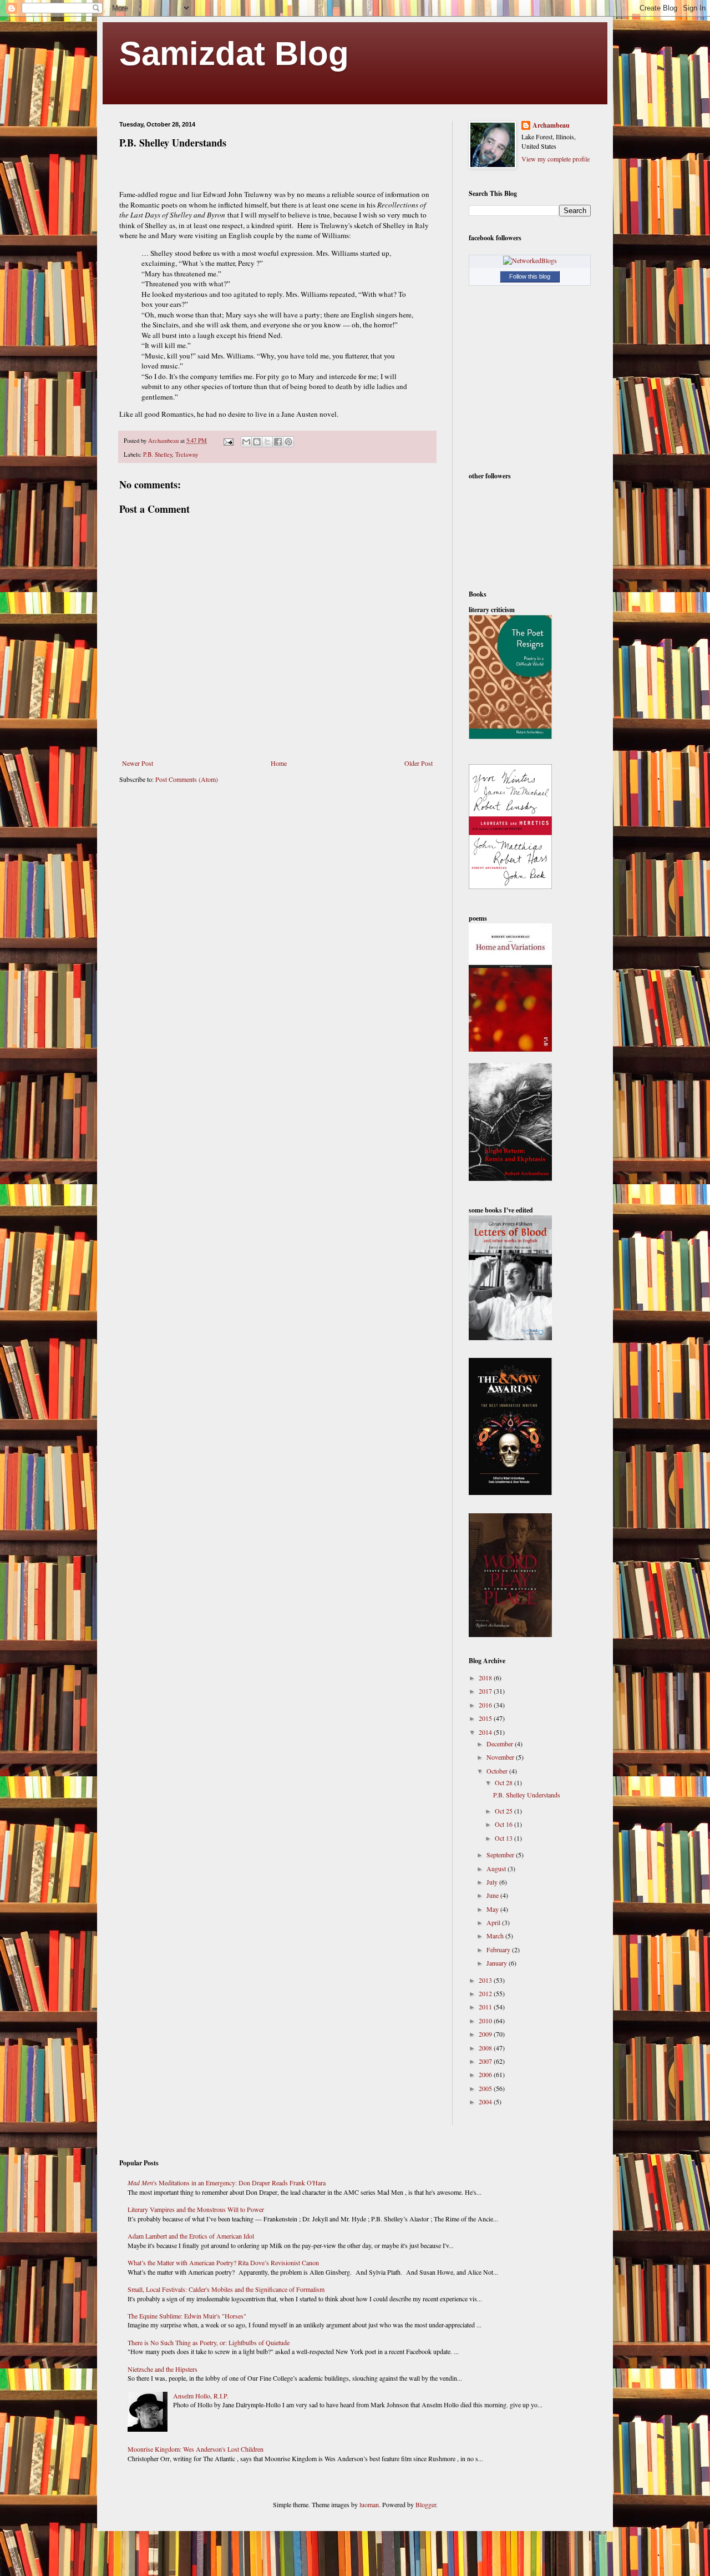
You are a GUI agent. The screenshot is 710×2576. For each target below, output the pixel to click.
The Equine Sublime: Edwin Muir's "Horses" (187, 2316)
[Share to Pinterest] (288, 442)
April (494, 1922)
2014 (486, 1732)
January (498, 1963)
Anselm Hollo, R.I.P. (201, 2396)
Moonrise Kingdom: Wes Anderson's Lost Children (196, 2449)
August (497, 1868)
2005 (486, 2088)
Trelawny (187, 454)
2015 (486, 1718)
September (501, 1855)
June (493, 1895)
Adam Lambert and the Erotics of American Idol (191, 2236)
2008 (486, 2048)
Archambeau (551, 125)
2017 (486, 1691)
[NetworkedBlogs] (530, 260)
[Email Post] (228, 441)
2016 (486, 1705)
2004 (486, 2102)
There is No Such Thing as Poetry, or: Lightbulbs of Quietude (209, 2342)
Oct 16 (504, 1824)
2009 (486, 2034)
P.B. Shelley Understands (527, 1795)
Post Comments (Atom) (187, 779)
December (501, 1744)
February (499, 1949)
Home (279, 763)
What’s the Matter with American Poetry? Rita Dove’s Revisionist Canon (223, 2262)
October (498, 1771)
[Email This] (246, 442)
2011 (486, 2007)
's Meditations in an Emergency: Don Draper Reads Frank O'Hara (227, 2183)
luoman (369, 2504)
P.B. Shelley (158, 454)
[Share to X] (267, 442)
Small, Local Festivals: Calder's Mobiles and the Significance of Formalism (226, 2289)
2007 (486, 2061)
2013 (486, 1980)
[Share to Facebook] (278, 442)
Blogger (426, 2504)
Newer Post (138, 763)
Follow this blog (530, 276)
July (493, 1882)
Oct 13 (504, 1838)
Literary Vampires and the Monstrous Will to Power (196, 2209)
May (493, 1909)
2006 (486, 2074)
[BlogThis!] (257, 442)
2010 (486, 2021)
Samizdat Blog (234, 54)
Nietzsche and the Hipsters (163, 2369)
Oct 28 (504, 1782)
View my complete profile (556, 159)
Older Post (419, 763)
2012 (486, 1993)
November (501, 1757)
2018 (486, 1678)
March (496, 1936)
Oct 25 (504, 1811)
